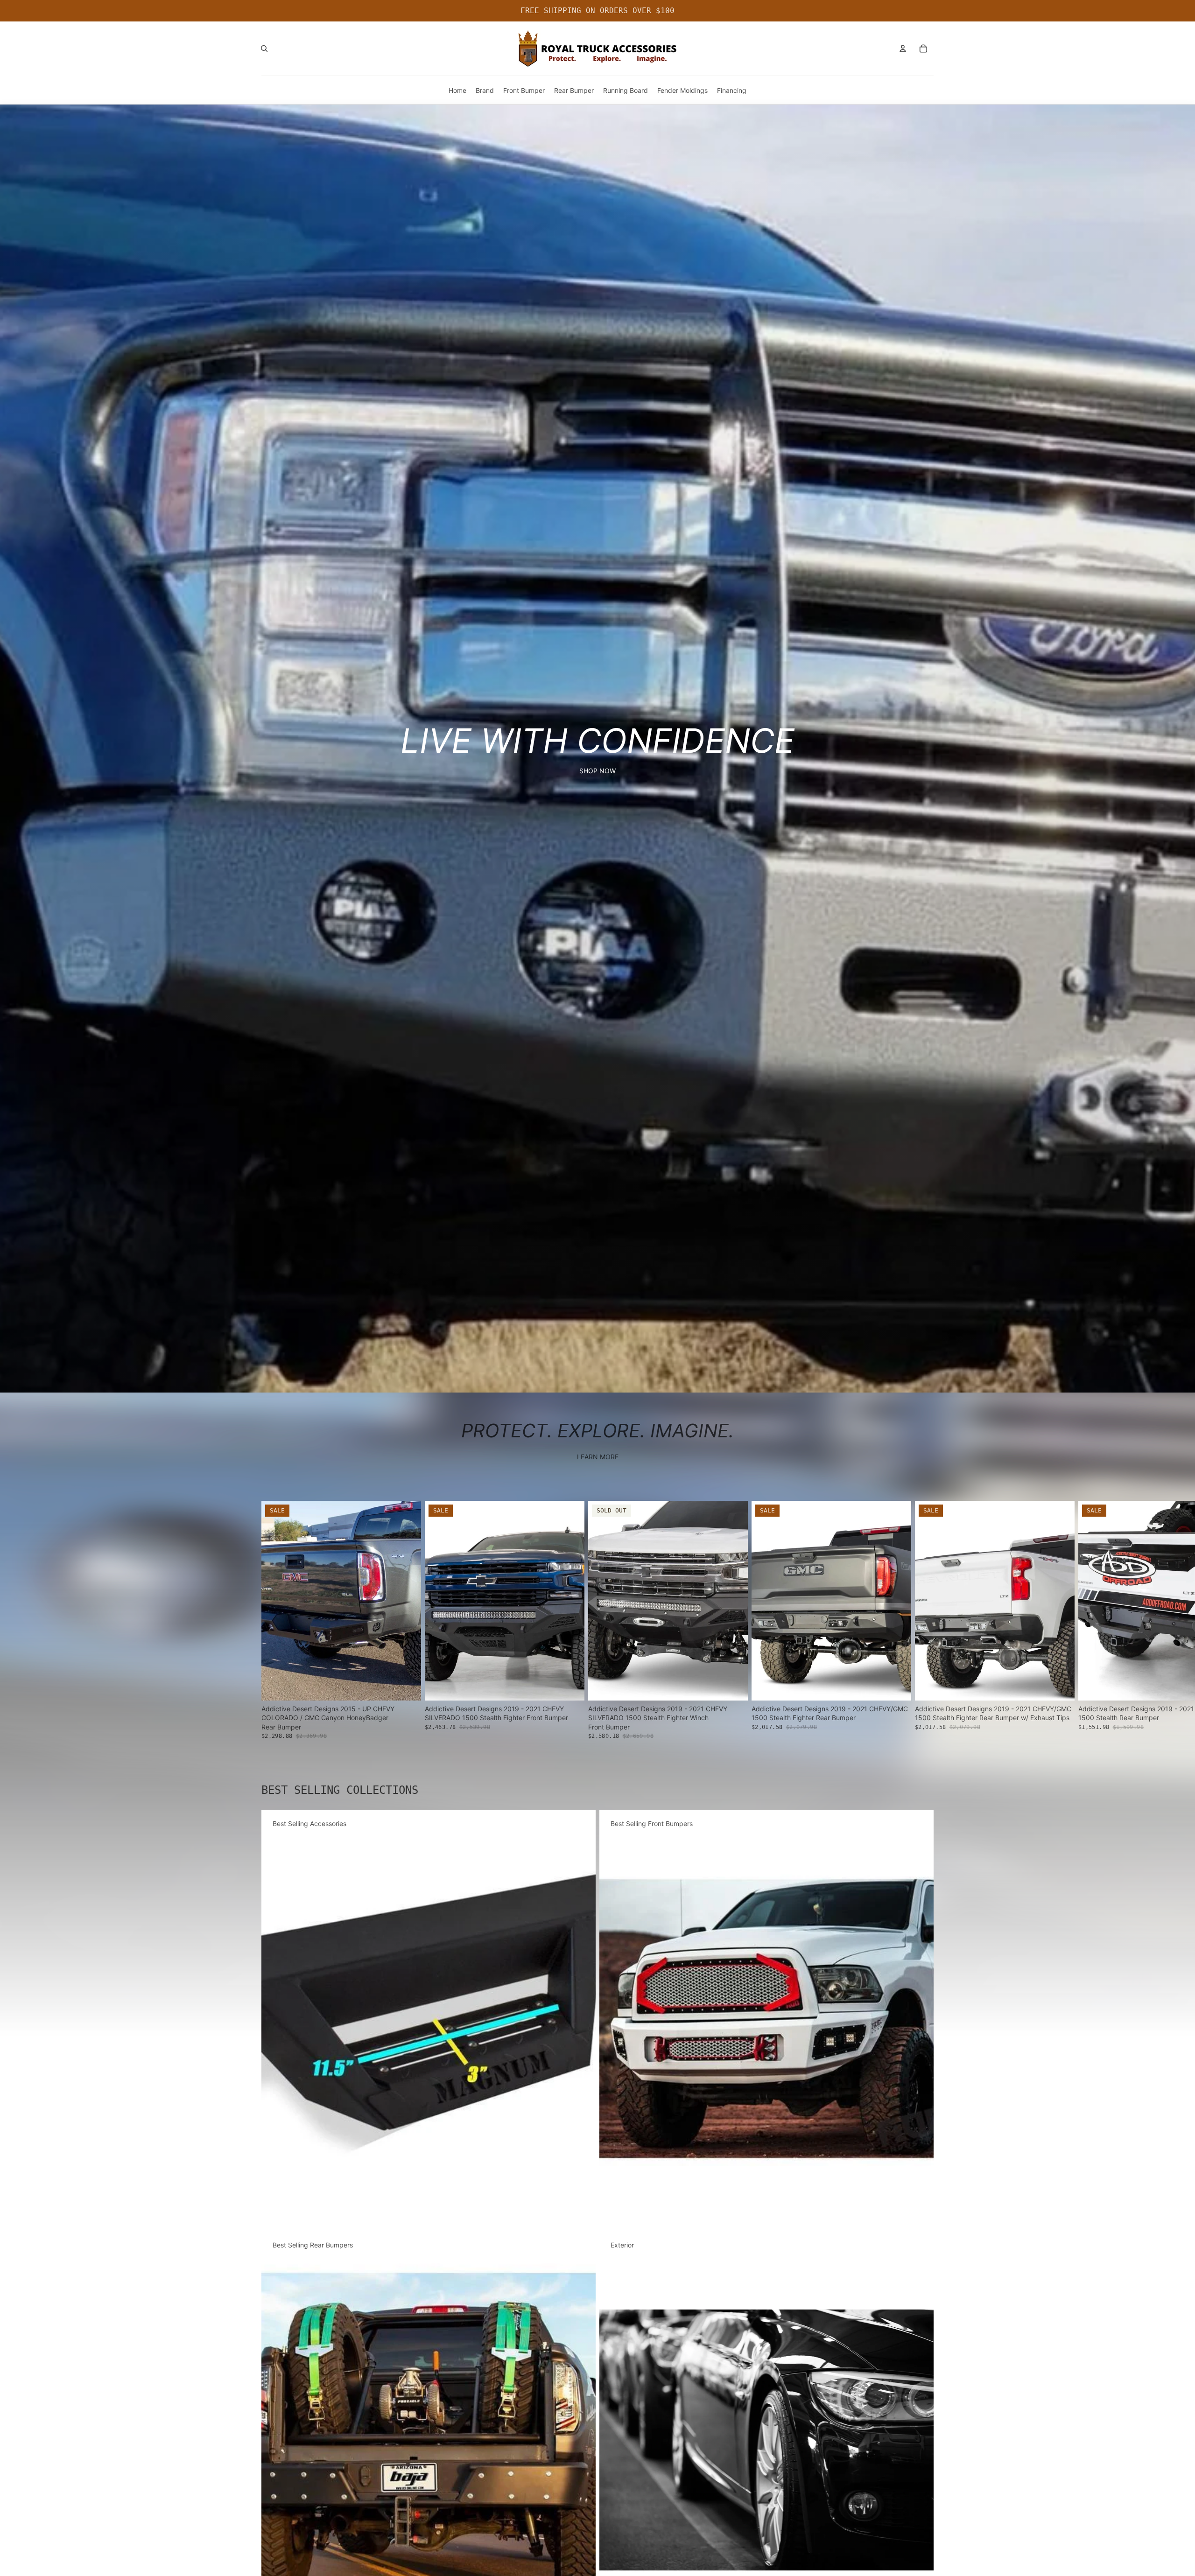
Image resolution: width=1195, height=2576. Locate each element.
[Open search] (264, 49)
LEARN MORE (598, 1457)
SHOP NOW (597, 771)
